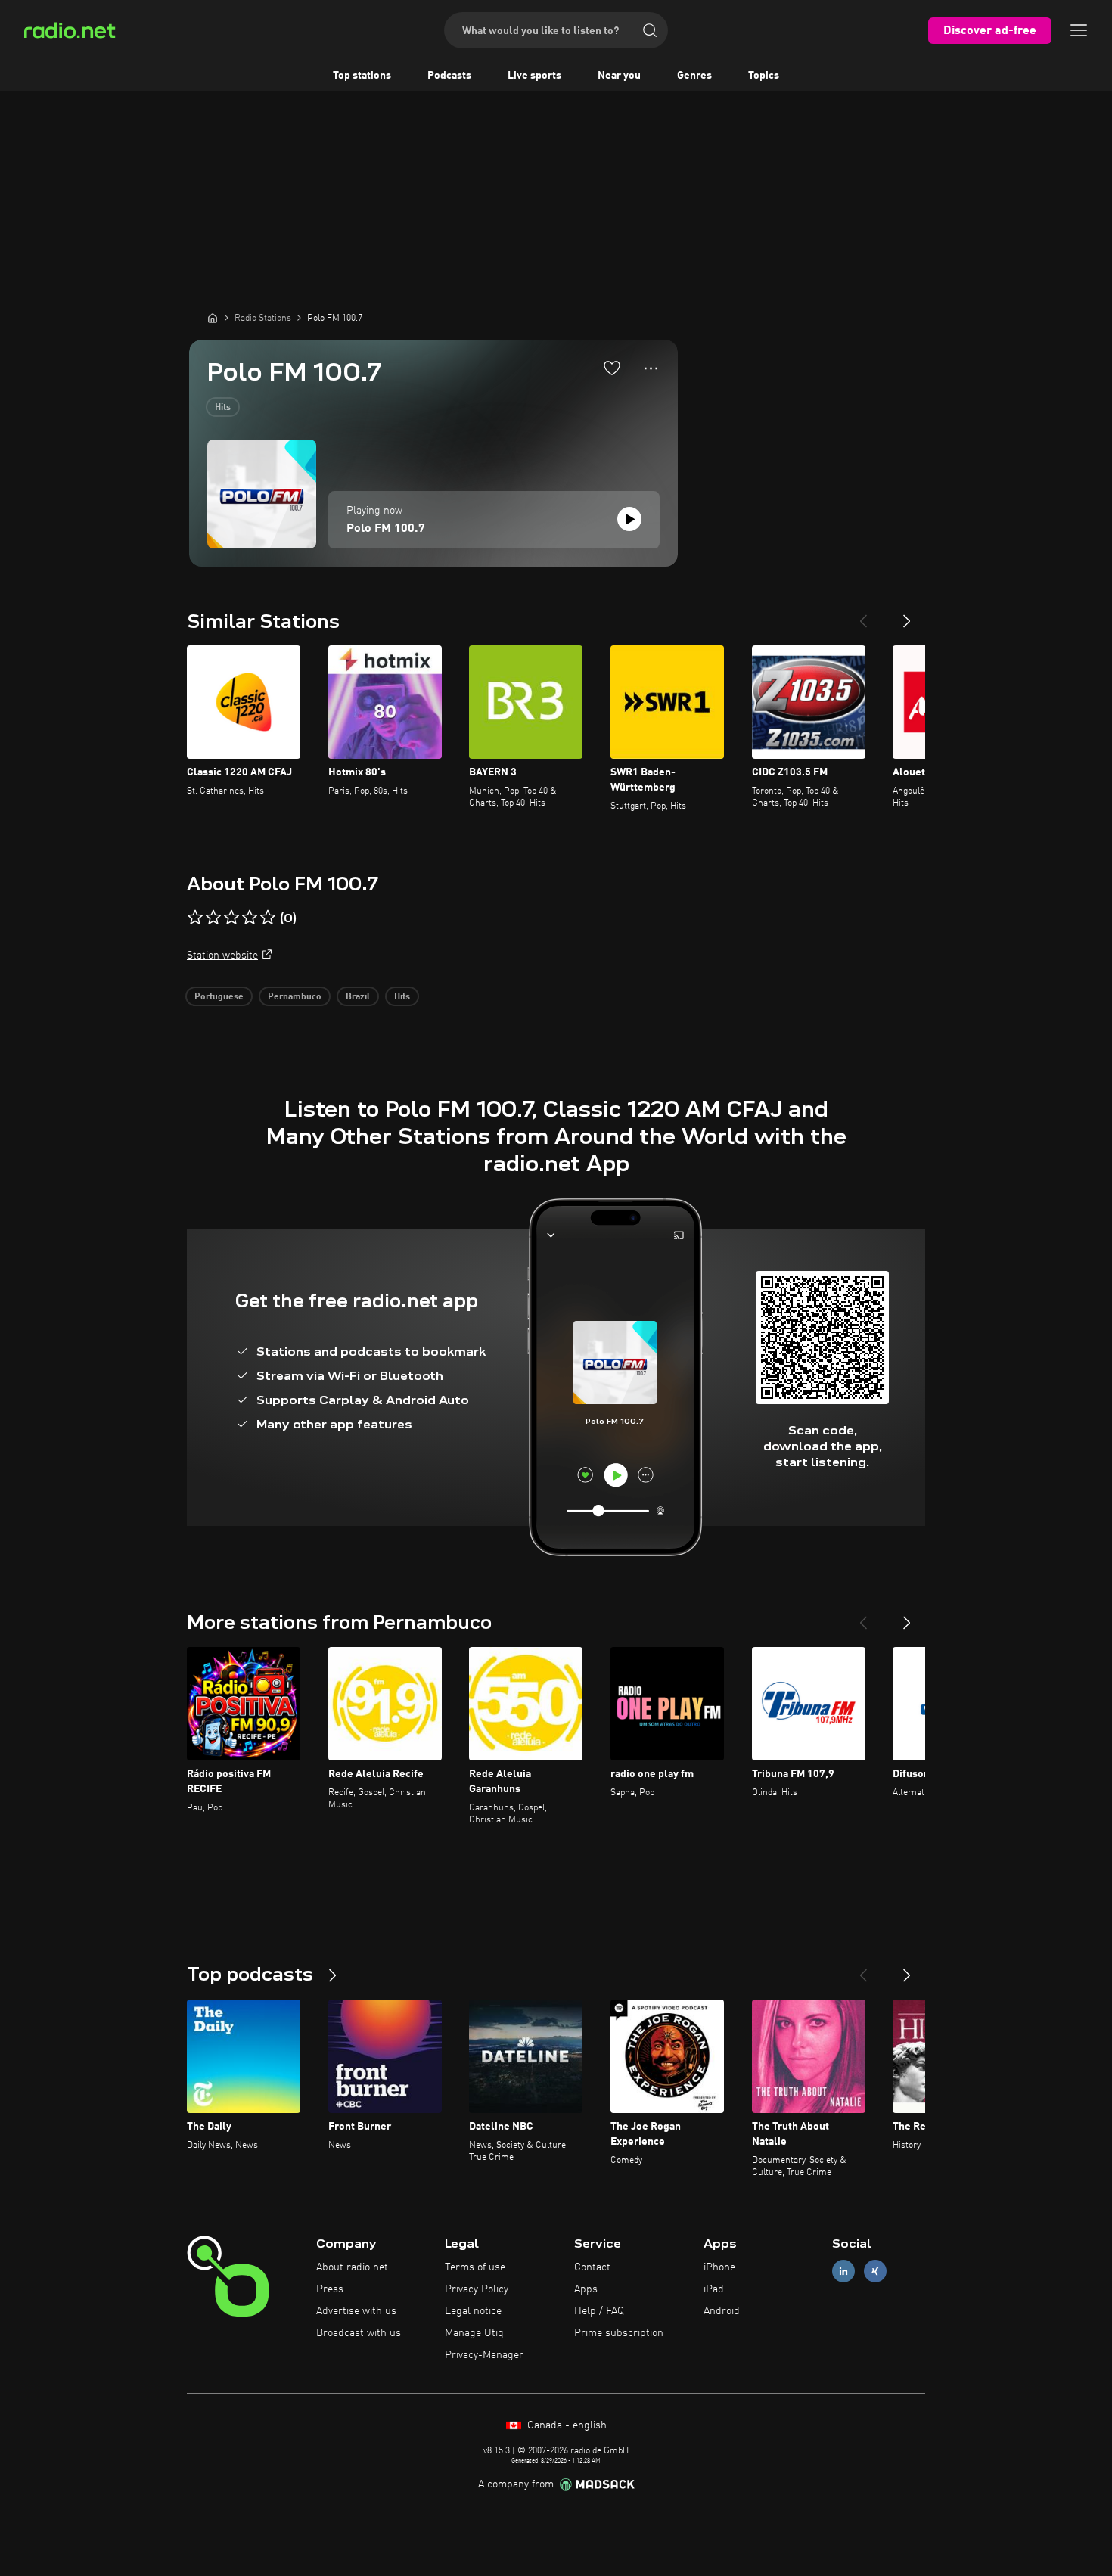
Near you (619, 76)
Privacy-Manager (484, 2355)
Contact (592, 2267)
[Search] (650, 30)
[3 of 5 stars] (231, 918)
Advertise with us (356, 2311)
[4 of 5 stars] (250, 918)
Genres (694, 76)
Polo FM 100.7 (386, 529)
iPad (714, 2289)
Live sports (534, 76)
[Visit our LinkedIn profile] (843, 2271)
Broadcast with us (359, 2333)
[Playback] (629, 519)
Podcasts (449, 76)
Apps (586, 2289)
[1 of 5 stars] (195, 918)
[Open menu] (1079, 30)
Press (330, 2289)
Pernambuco (295, 997)
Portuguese (219, 997)
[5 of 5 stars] (268, 918)
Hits (223, 408)
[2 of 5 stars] (213, 918)
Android (722, 2311)
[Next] (907, 615)
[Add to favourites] (612, 368)
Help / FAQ (599, 2311)
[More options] (651, 368)
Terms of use (475, 2267)
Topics (764, 76)
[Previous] (863, 615)
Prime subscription (619, 2333)
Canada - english (565, 2425)
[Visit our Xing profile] (875, 2271)
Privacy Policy (477, 2289)
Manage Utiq (474, 2333)
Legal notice (473, 2311)
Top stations (362, 76)
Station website (222, 956)
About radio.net (352, 2267)
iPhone (719, 2267)
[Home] (213, 318)
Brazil (358, 997)
